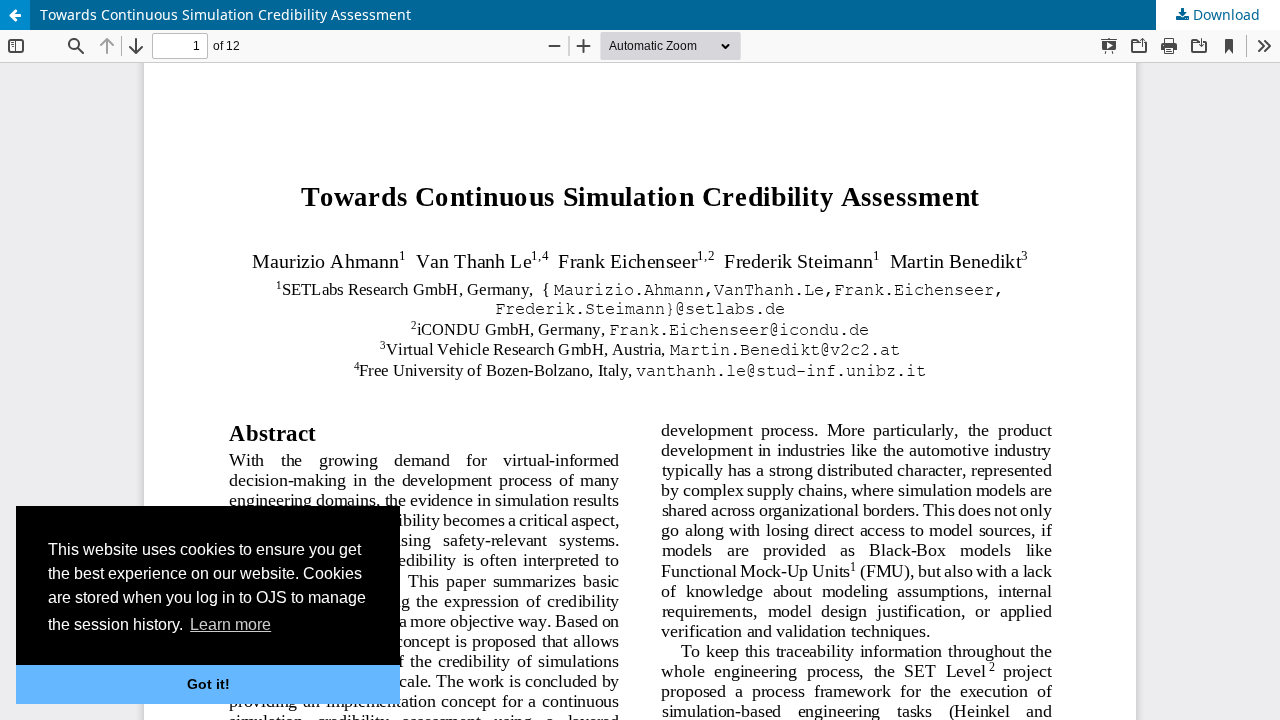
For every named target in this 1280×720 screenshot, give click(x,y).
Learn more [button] (230, 624)
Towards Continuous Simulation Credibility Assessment (225, 14)
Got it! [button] (208, 684)
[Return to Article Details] (15, 15)
